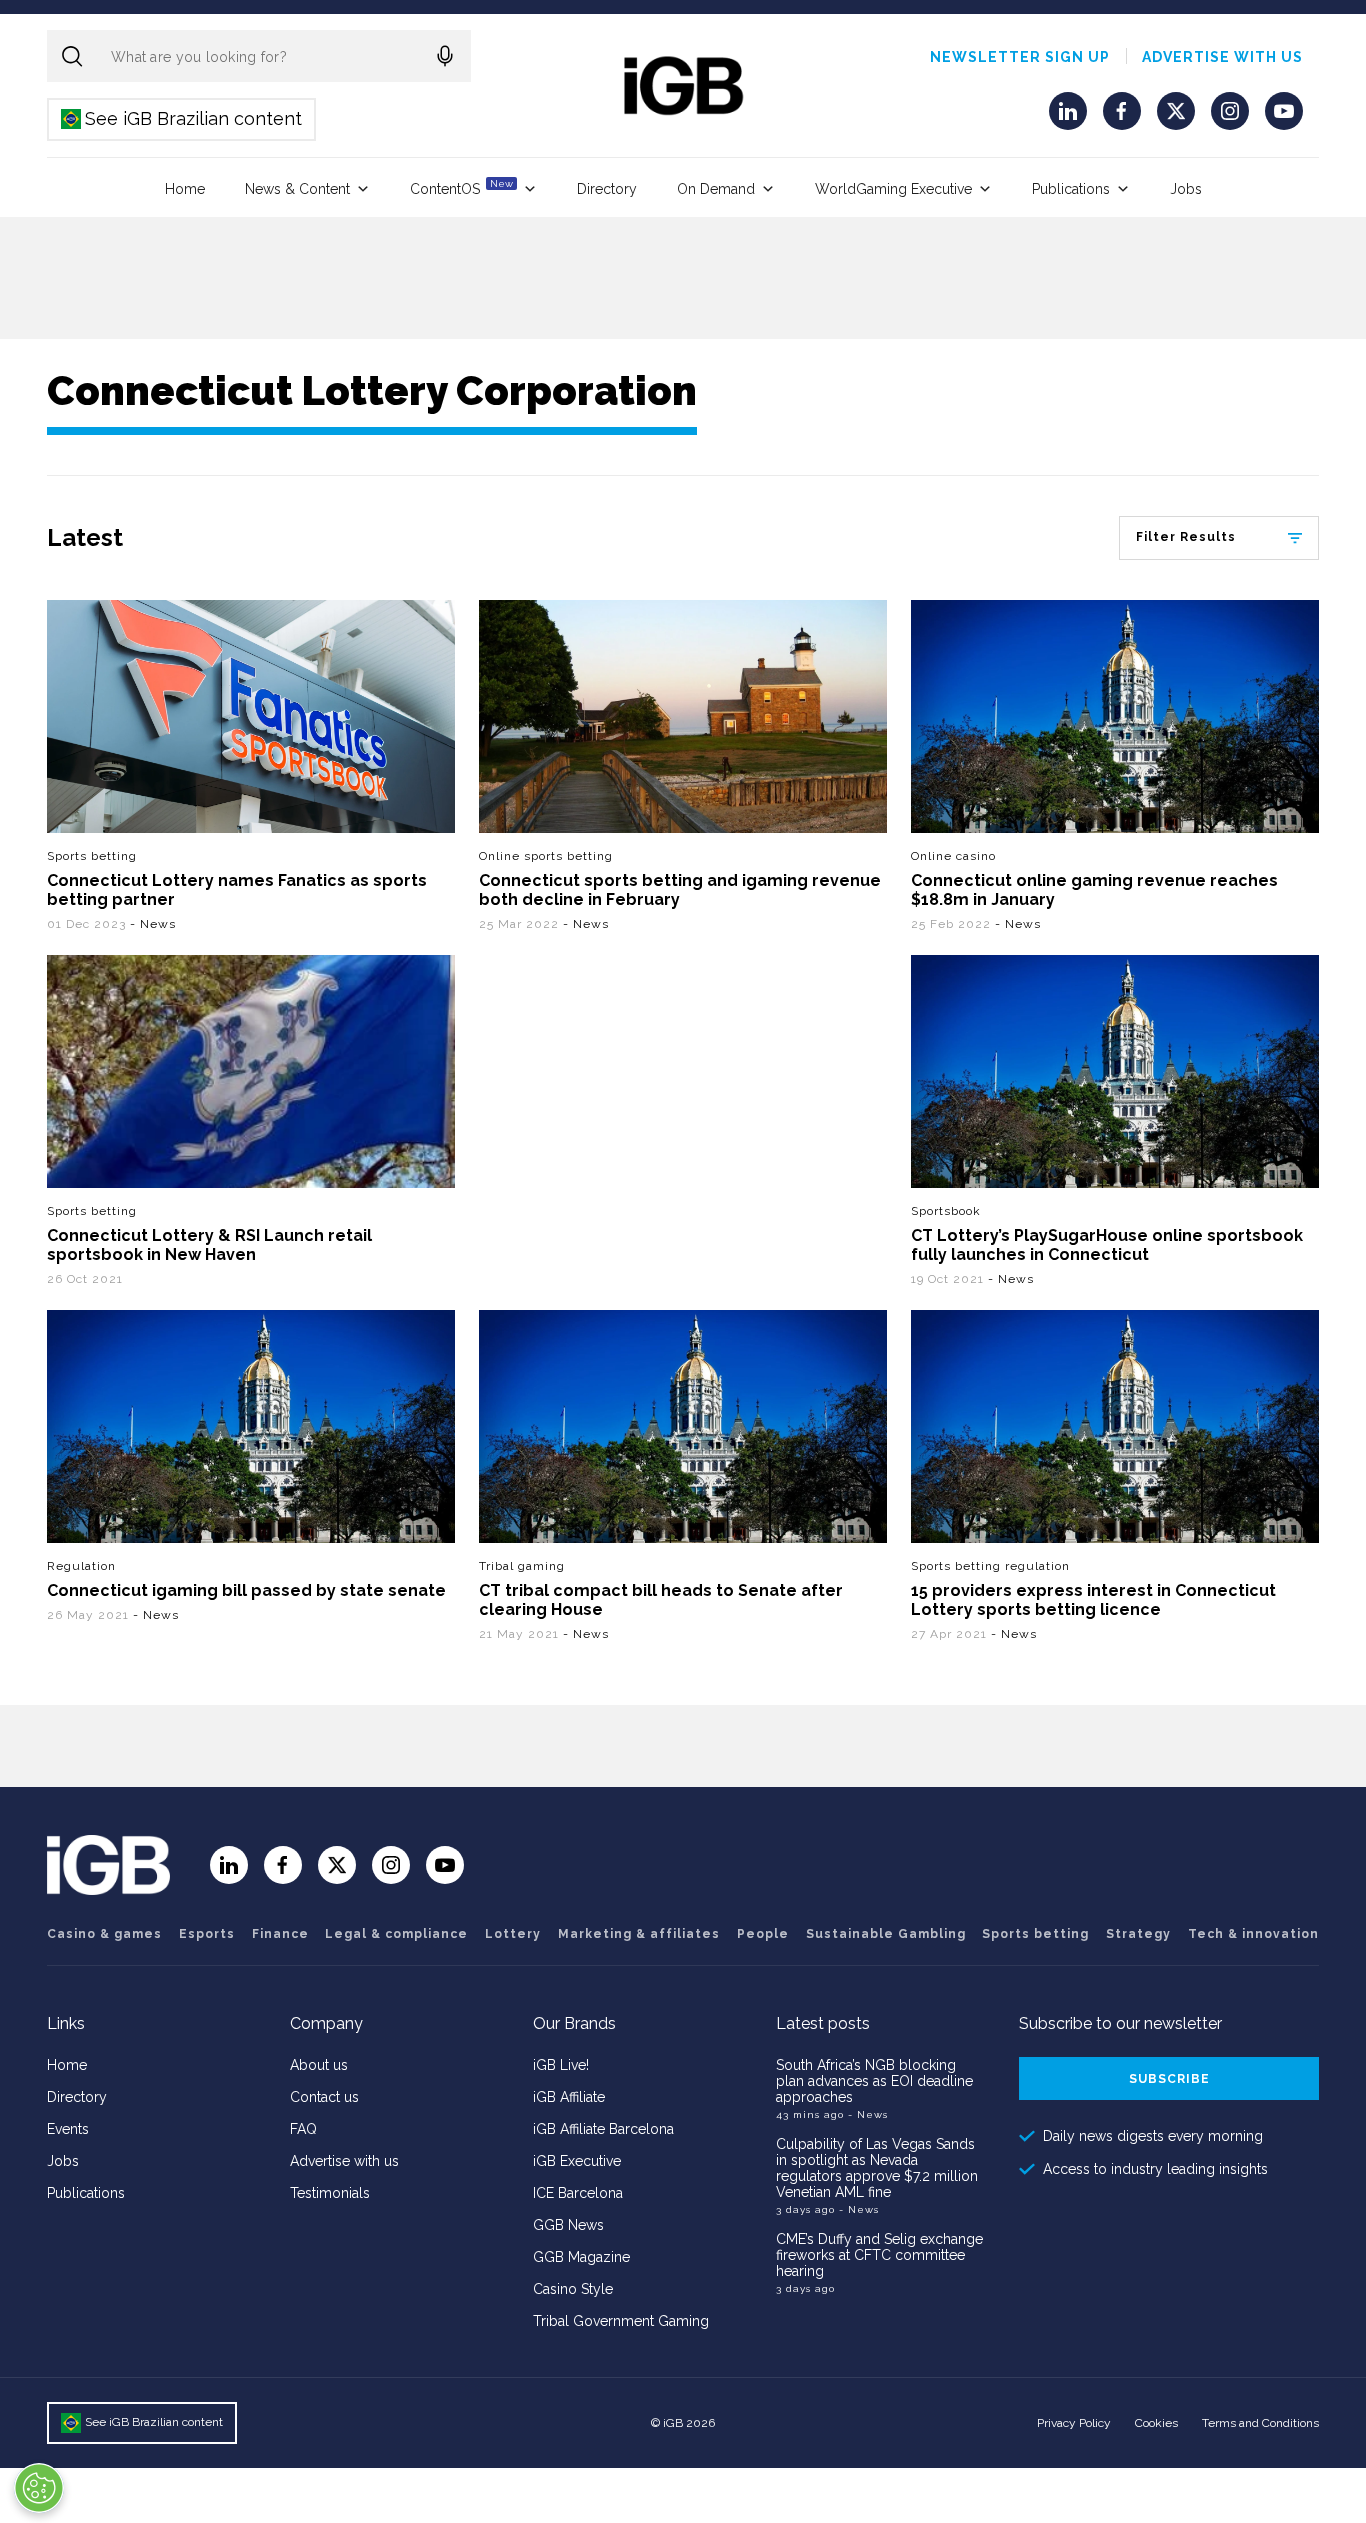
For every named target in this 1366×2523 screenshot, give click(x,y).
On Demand (716, 189)
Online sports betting (546, 856)
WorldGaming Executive (893, 189)
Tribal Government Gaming (621, 2321)
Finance (280, 1934)
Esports (207, 1934)
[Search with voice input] (445, 56)
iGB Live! (561, 2065)
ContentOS (461, 187)
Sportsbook (946, 1211)
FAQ (303, 2129)
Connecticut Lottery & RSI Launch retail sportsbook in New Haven (209, 1245)
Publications (1071, 189)
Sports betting (92, 856)
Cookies (1156, 2423)
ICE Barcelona (578, 2193)
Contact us (324, 2097)
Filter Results (1186, 537)
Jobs (1186, 189)
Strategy (1138, 1934)
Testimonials (330, 2193)
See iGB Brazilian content (182, 118)
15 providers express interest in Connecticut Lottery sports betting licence (1093, 1600)
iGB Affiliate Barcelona (603, 2129)
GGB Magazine (581, 2257)
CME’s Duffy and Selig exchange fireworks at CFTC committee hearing (879, 2255)
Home (185, 189)
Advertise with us (1222, 57)
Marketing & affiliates (639, 1934)
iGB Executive (577, 2161)
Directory (607, 189)
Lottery (513, 1934)
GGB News (568, 2225)
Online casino (953, 856)
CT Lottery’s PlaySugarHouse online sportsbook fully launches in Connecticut (1107, 1245)
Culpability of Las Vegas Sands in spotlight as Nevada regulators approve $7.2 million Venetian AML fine (877, 2168)
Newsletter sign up (1020, 57)
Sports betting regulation (990, 1566)
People (763, 1934)
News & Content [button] (297, 189)
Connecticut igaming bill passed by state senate (246, 1590)
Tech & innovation (1253, 1934)
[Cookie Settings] (39, 2488)
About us (319, 2065)
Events (68, 2129)
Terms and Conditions (1260, 2423)
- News (153, 924)
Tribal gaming (522, 1566)
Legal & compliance (396, 1934)
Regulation (81, 1566)
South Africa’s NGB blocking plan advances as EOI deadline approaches (874, 2081)
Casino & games (104, 1934)
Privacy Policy (1074, 2423)
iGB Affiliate (569, 2097)
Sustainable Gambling (886, 1934)
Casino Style (573, 2289)
